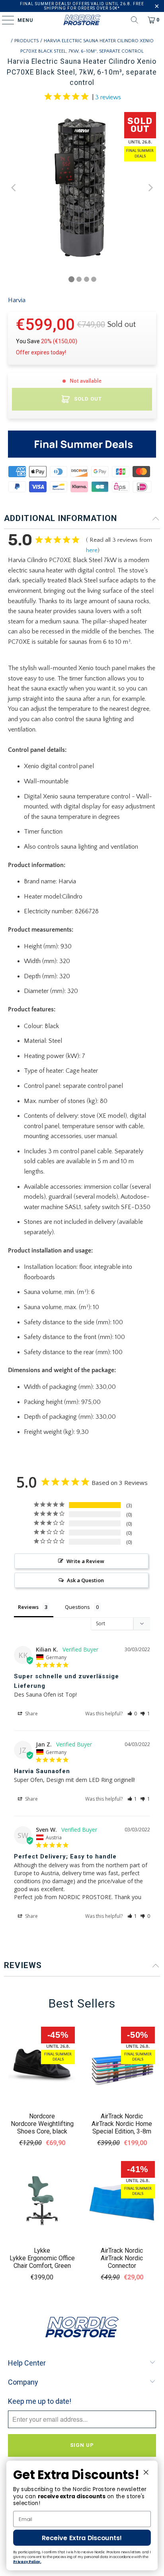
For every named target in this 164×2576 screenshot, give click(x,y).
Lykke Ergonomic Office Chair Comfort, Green (42, 2262)
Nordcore (42, 2116)
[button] (132, 1714)
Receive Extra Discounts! (82, 2538)
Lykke (42, 2251)
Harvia (17, 300)
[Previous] (14, 188)
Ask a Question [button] (85, 1580)
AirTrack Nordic (122, 2116)
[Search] (135, 20)
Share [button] (31, 1714)
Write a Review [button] (85, 1561)
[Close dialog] (146, 2472)
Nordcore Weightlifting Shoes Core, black (42, 2128)
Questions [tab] (77, 1607)
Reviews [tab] (28, 1607)
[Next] (150, 188)
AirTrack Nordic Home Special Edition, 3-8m (122, 2128)
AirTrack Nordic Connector (122, 2262)
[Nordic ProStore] (82, 20)
